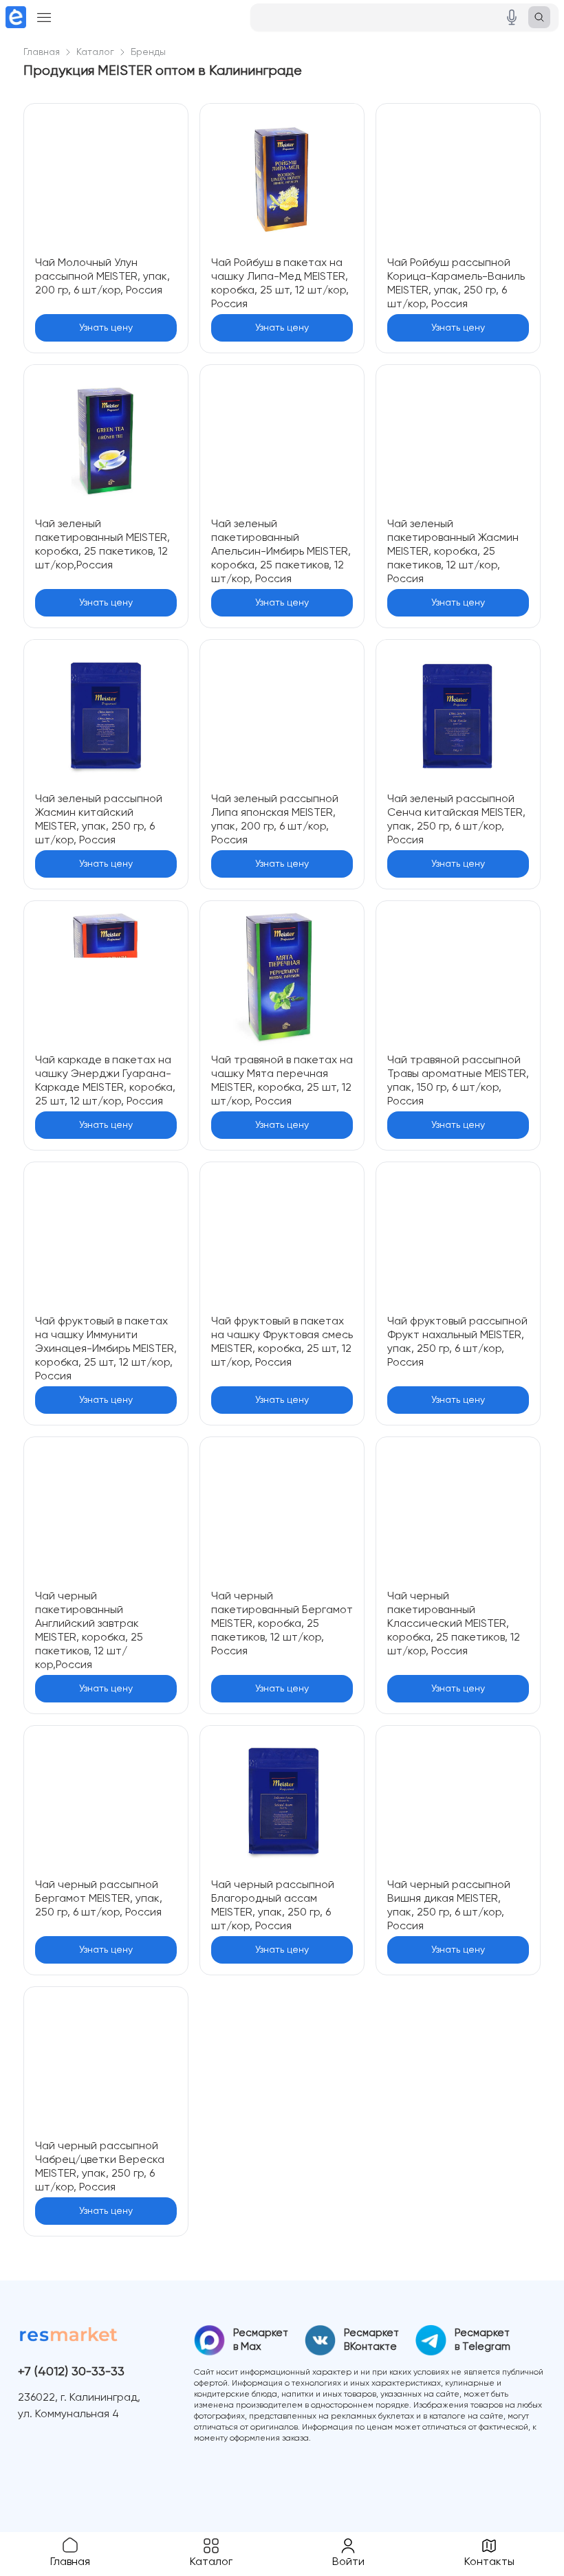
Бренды (148, 52)
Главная (42, 52)
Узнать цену (106, 328)
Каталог (95, 52)
